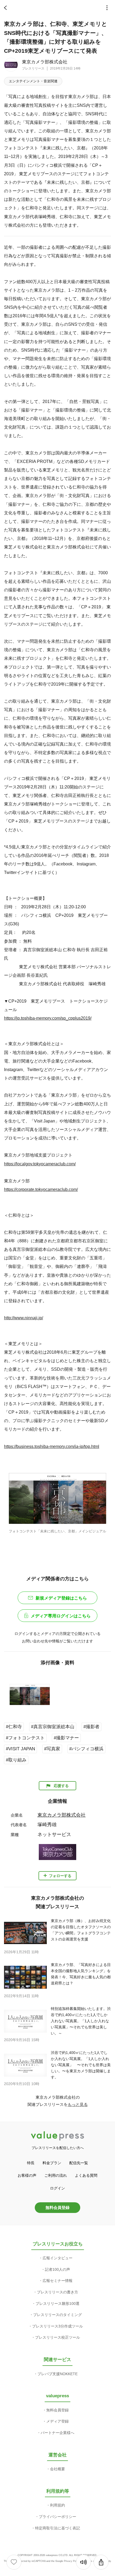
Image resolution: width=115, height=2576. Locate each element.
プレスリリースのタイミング (57, 2315)
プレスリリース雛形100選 (57, 2304)
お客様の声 (27, 2175)
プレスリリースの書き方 (57, 2292)
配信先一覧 (79, 2163)
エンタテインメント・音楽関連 (33, 81)
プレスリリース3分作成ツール (57, 2326)
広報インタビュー (57, 2258)
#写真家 (52, 1749)
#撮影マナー (66, 1738)
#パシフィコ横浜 (86, 1749)
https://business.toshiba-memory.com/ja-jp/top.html (52, 1446)
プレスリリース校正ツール (57, 2337)
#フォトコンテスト (25, 1738)
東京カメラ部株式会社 (45, 62)
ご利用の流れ (56, 2175)
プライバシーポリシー (57, 2517)
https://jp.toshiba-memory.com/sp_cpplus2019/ (48, 1018)
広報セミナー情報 (57, 2281)
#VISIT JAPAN (20, 1749)
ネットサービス (54, 1834)
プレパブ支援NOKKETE (57, 2374)
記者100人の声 (57, 2269)
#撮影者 (91, 1727)
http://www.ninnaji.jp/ (24, 1318)
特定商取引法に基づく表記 (57, 2528)
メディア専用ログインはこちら (61, 1616)
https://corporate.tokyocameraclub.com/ (41, 1189)
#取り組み (16, 1760)
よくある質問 (86, 2175)
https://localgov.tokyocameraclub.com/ (40, 1164)
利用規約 (57, 2505)
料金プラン (52, 2163)
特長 (31, 2163)
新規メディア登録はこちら (61, 1598)
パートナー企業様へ (57, 2433)
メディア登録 (57, 2421)
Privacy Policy (72, 2561)
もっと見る (78, 2104)
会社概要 (57, 2469)
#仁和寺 (14, 1727)
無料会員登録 (57, 2207)
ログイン (57, 2188)
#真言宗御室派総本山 (53, 1727)
